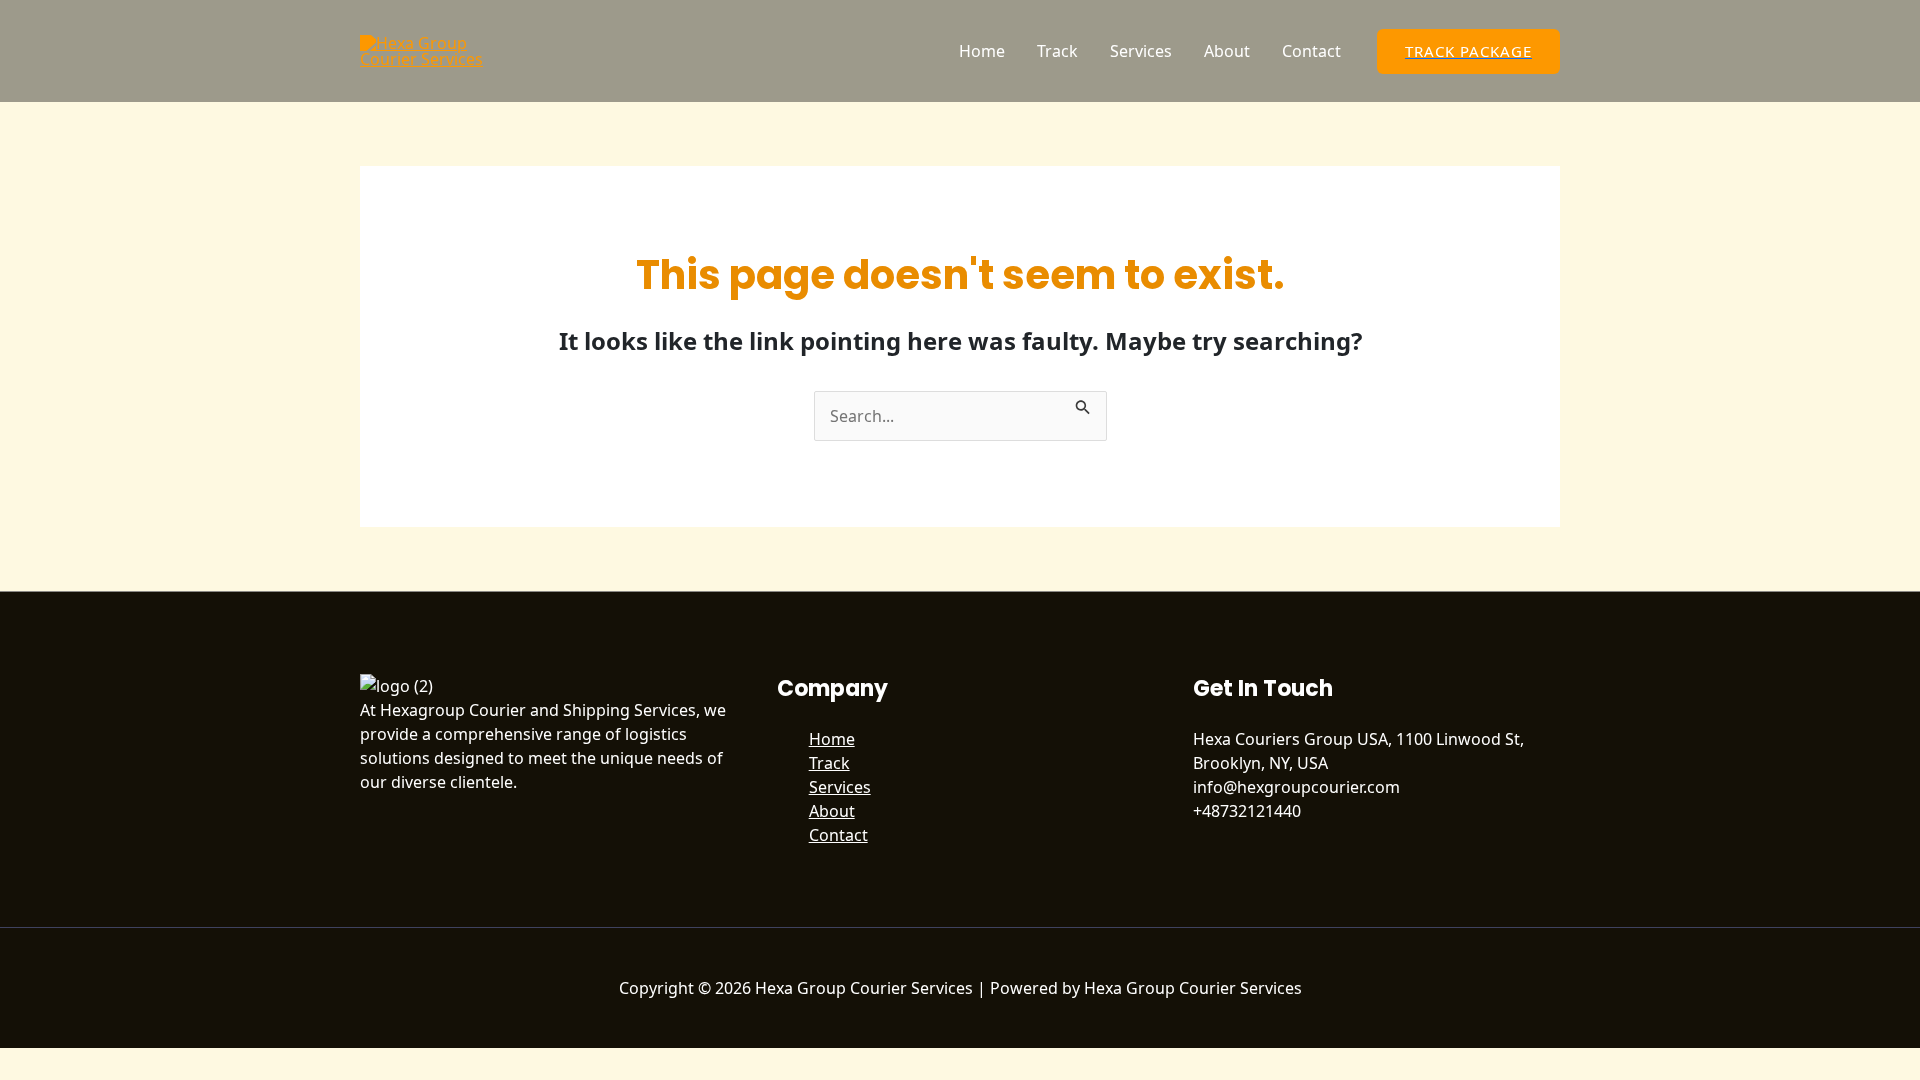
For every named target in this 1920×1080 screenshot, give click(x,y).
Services (1141, 51)
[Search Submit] (1083, 403)
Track (1057, 51)
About (1227, 51)
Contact (1311, 51)
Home (982, 51)
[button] (1468, 51)
